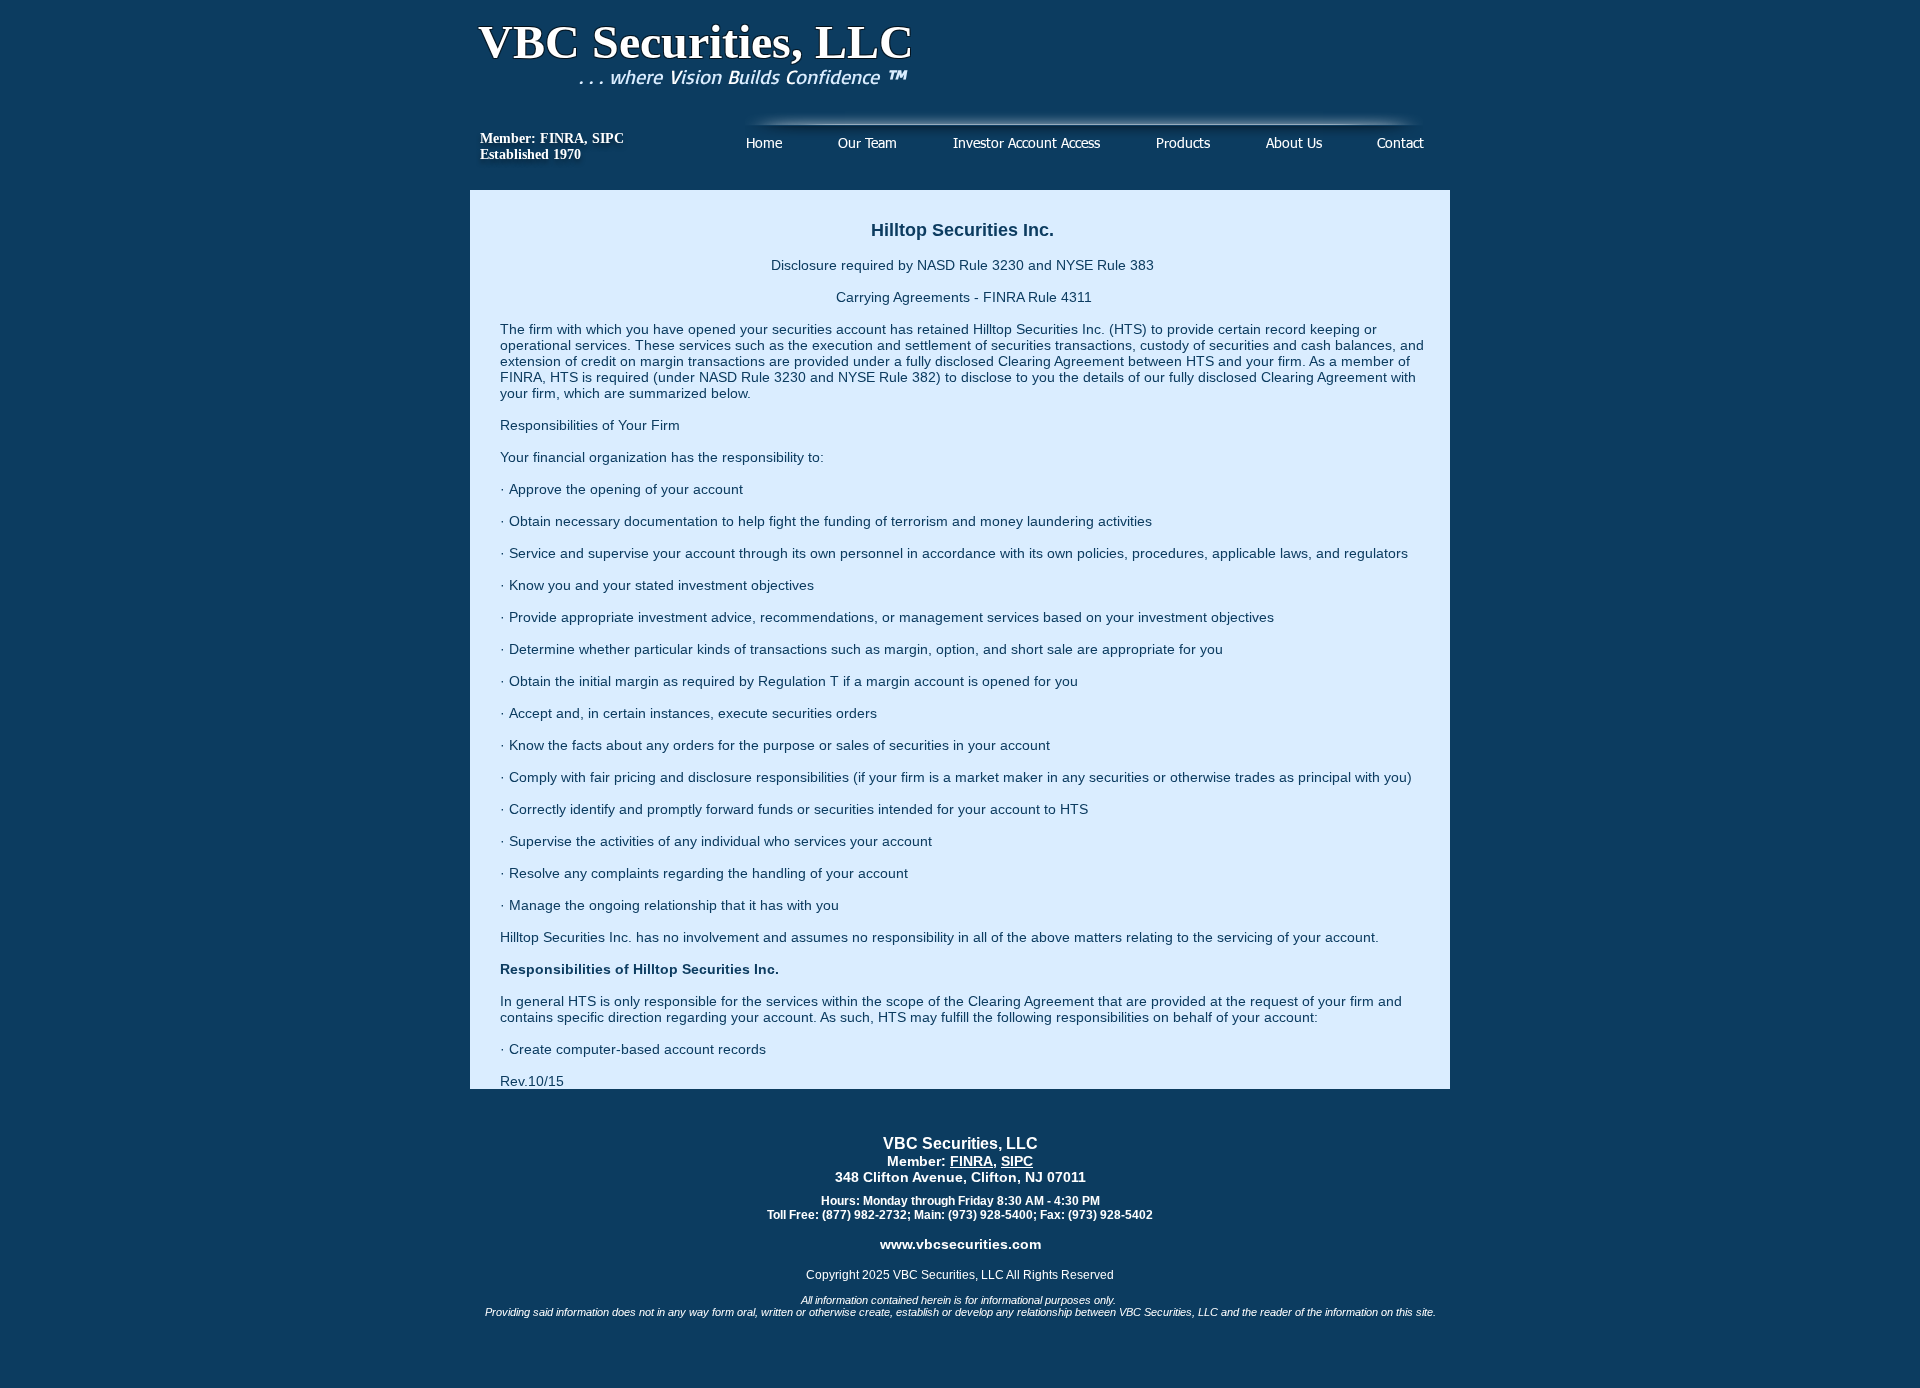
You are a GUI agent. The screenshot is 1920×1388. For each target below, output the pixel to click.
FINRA (971, 1161)
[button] (1183, 144)
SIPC (1017, 1161)
